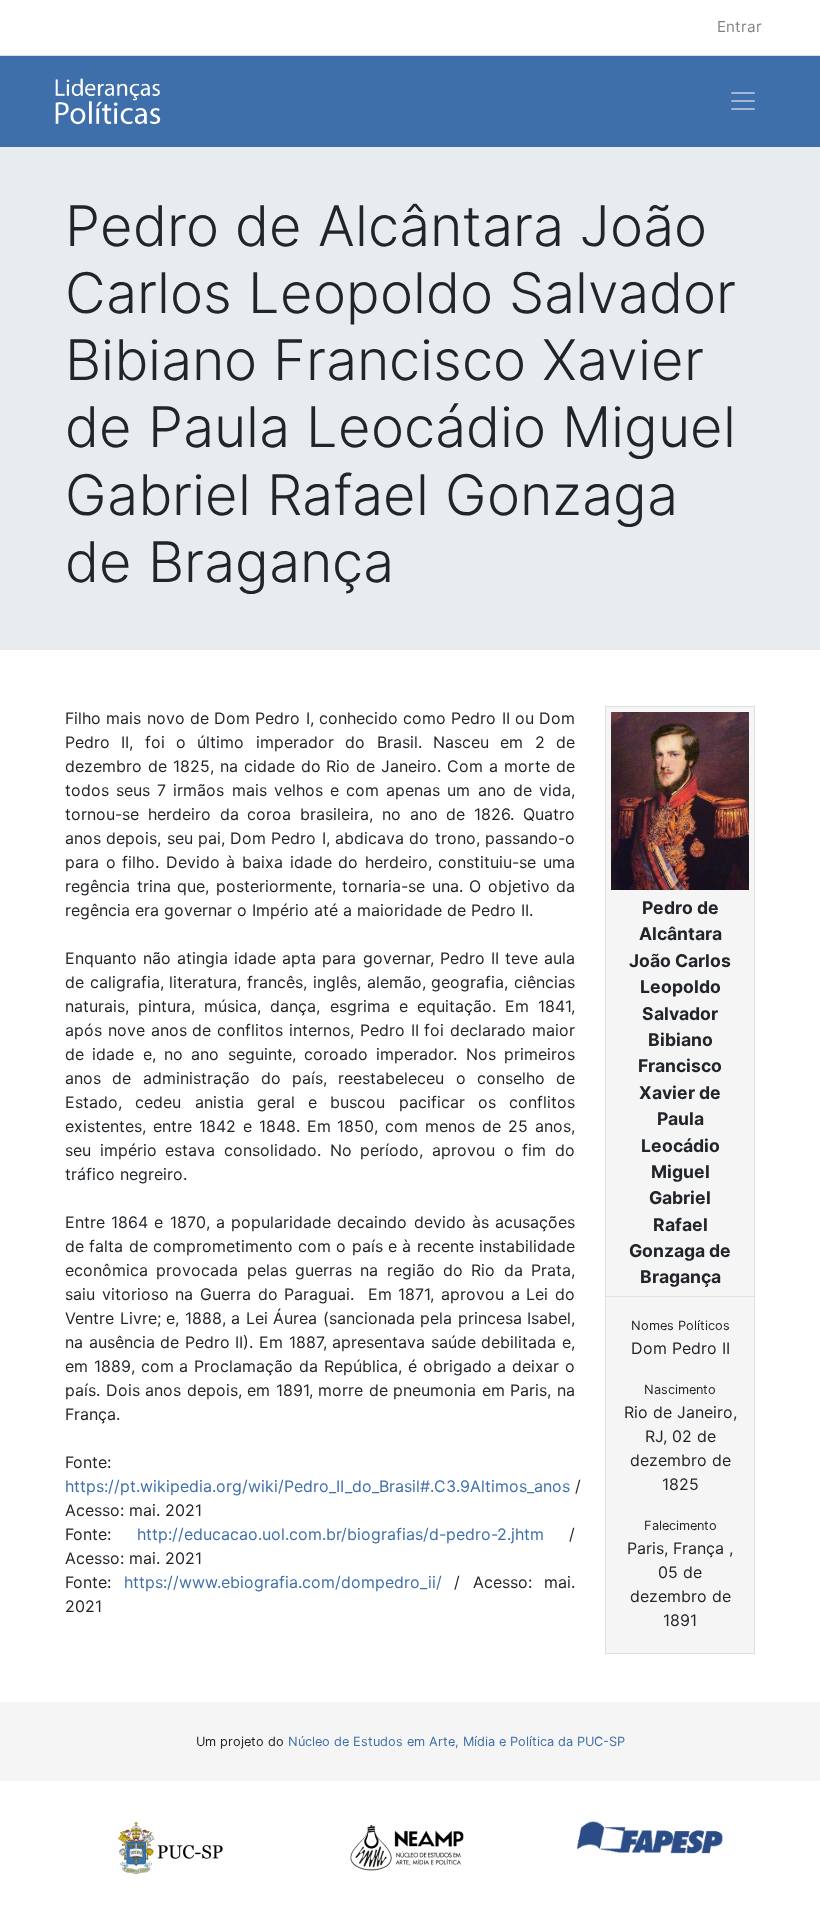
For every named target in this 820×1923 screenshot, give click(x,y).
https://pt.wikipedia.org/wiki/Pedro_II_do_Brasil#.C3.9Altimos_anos (317, 1486)
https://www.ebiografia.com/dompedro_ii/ (283, 1582)
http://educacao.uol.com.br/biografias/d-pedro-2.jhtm (340, 1534)
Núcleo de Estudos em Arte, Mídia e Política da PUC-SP (456, 1741)
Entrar (739, 26)
